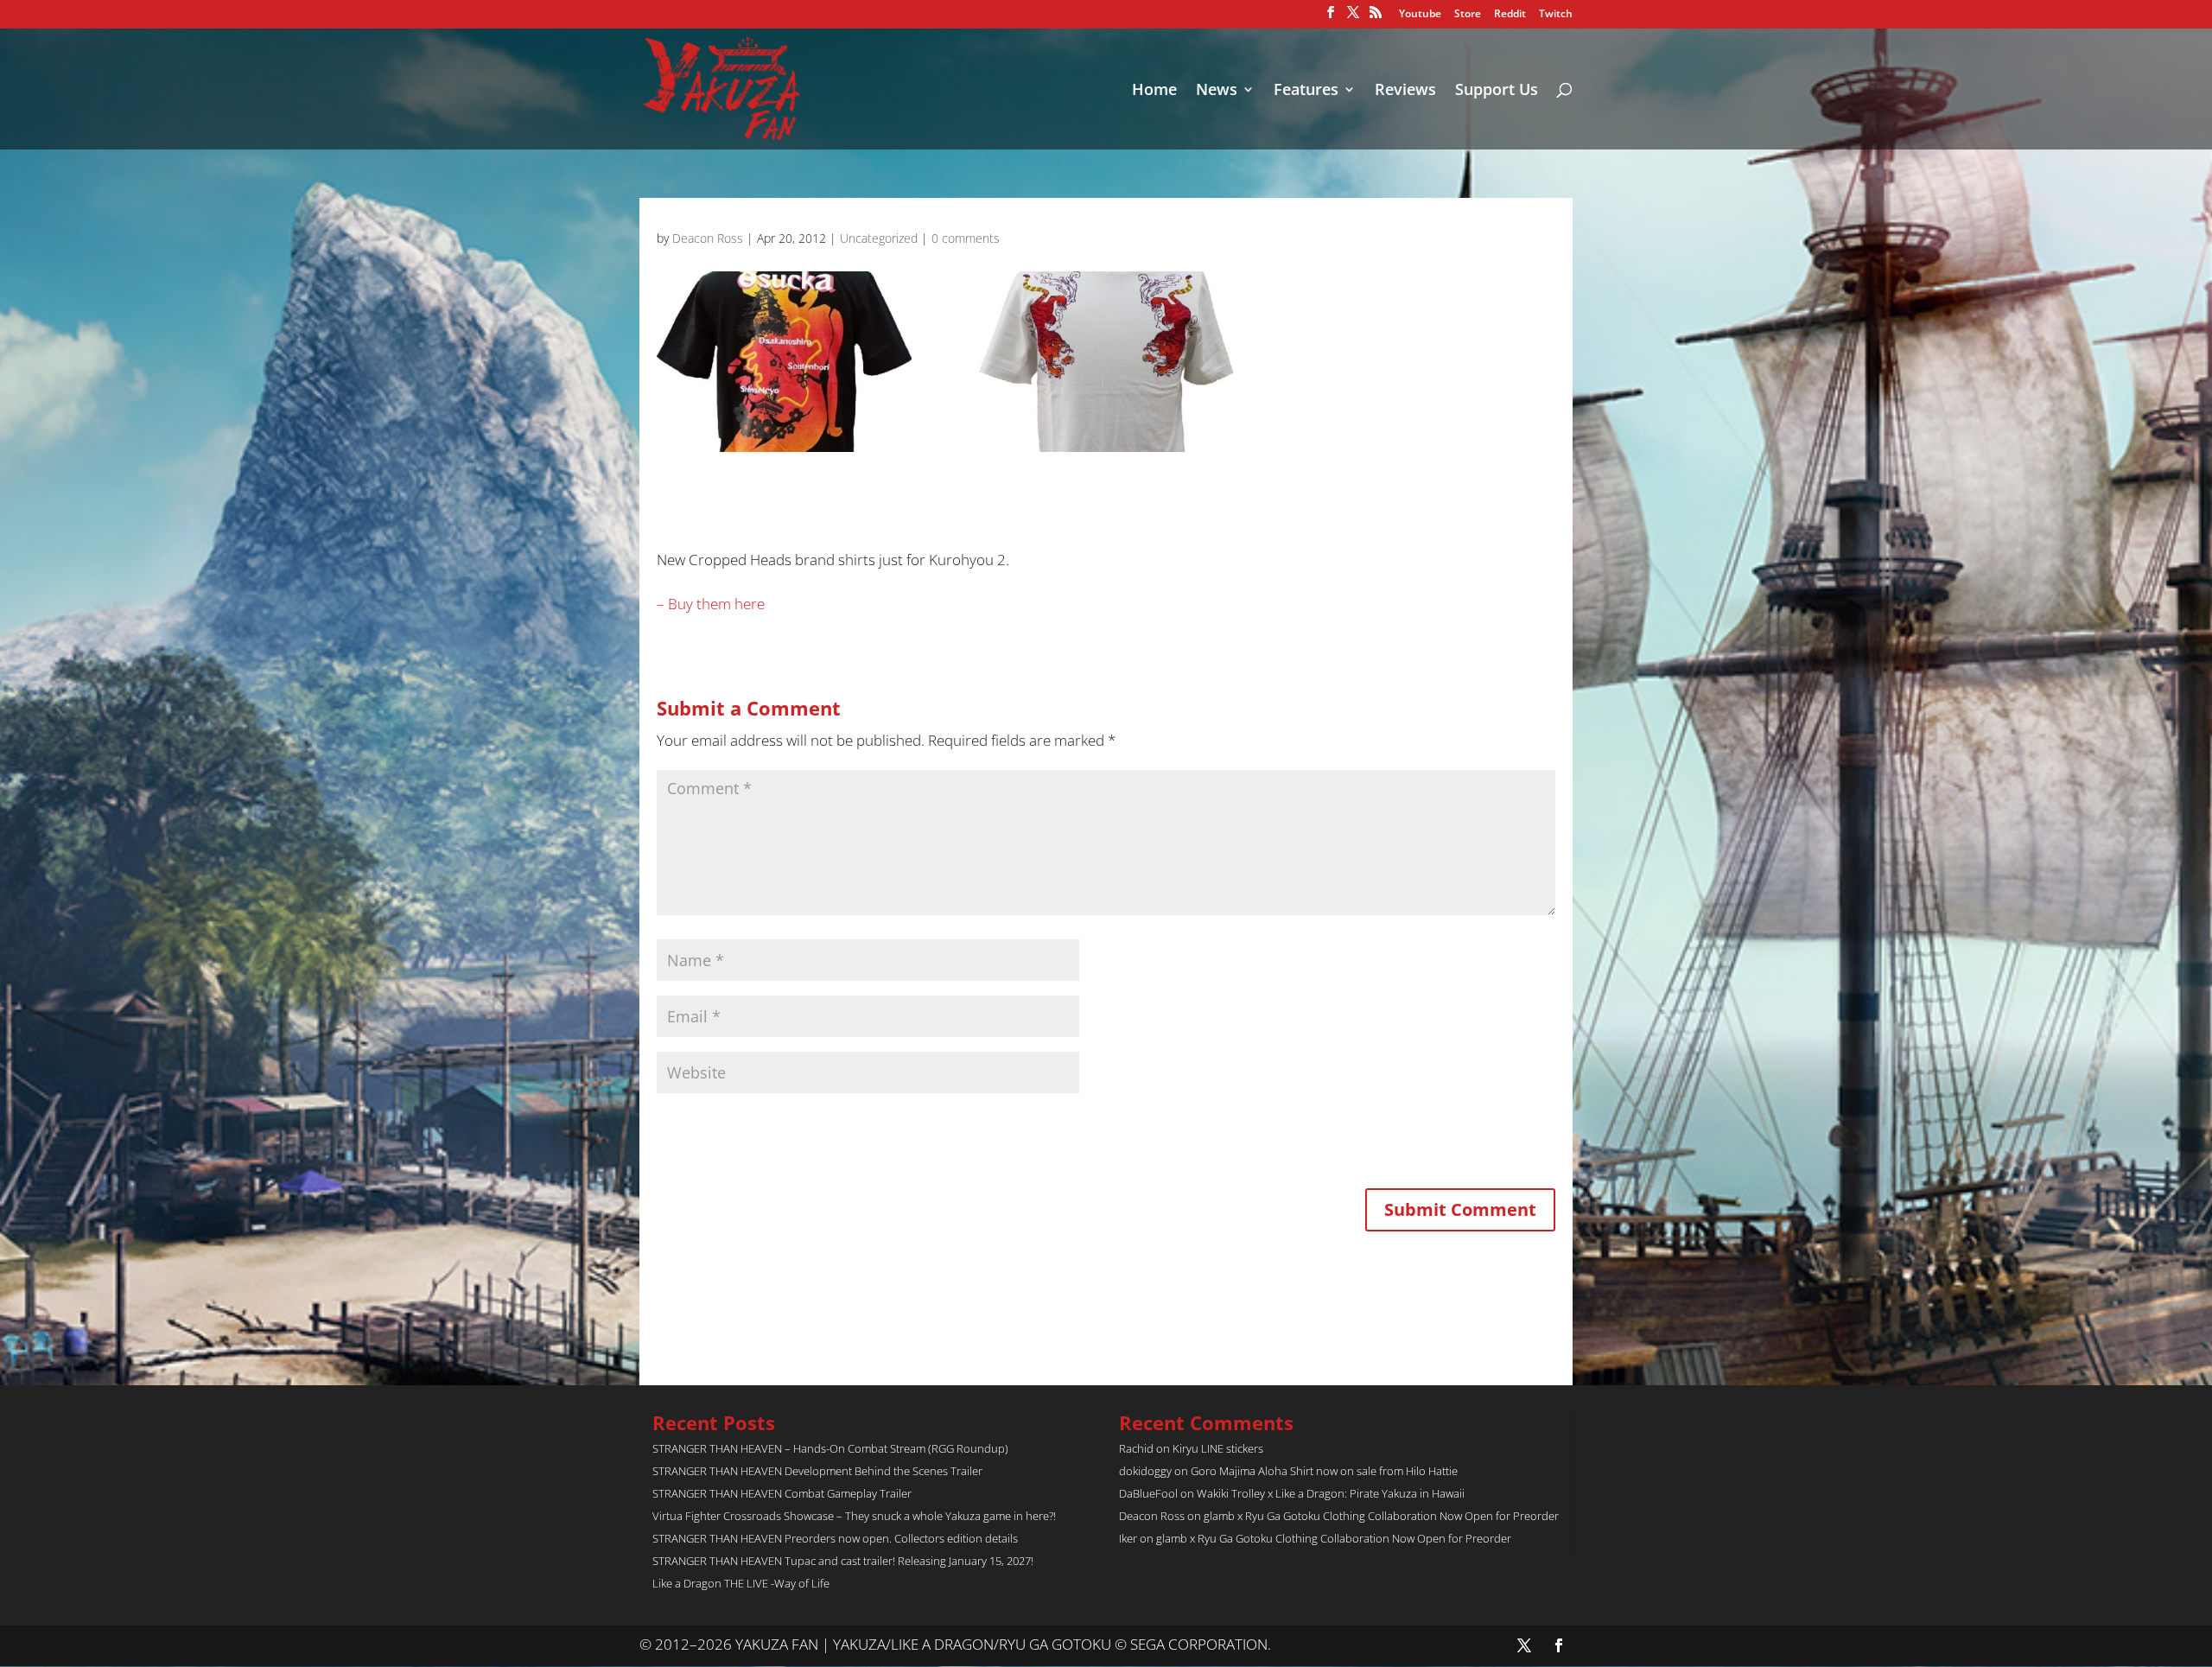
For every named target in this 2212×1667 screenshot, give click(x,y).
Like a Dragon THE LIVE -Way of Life (741, 1583)
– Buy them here (711, 604)
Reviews (1405, 91)
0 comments (966, 238)
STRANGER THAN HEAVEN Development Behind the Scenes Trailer (817, 1471)
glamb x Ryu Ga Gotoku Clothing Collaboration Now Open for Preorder (1381, 1516)
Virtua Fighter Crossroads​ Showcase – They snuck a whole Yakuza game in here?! (854, 1516)
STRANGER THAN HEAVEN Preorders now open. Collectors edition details (835, 1538)
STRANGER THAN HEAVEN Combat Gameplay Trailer (782, 1493)
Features (1306, 91)
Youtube (1420, 15)
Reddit (1510, 15)
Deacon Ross (708, 238)
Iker (1128, 1538)
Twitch (1556, 15)
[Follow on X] (1524, 1645)
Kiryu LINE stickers (1218, 1448)
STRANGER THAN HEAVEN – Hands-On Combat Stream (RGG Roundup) (830, 1448)
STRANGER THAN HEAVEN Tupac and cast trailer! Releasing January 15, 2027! (843, 1561)
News (1217, 91)
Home (1154, 91)
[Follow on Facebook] (1559, 1645)
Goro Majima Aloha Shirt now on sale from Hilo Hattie (1324, 1471)
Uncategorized (879, 238)
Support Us (1497, 91)
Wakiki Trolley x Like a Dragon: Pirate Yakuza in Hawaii (1331, 1493)
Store (1468, 15)
